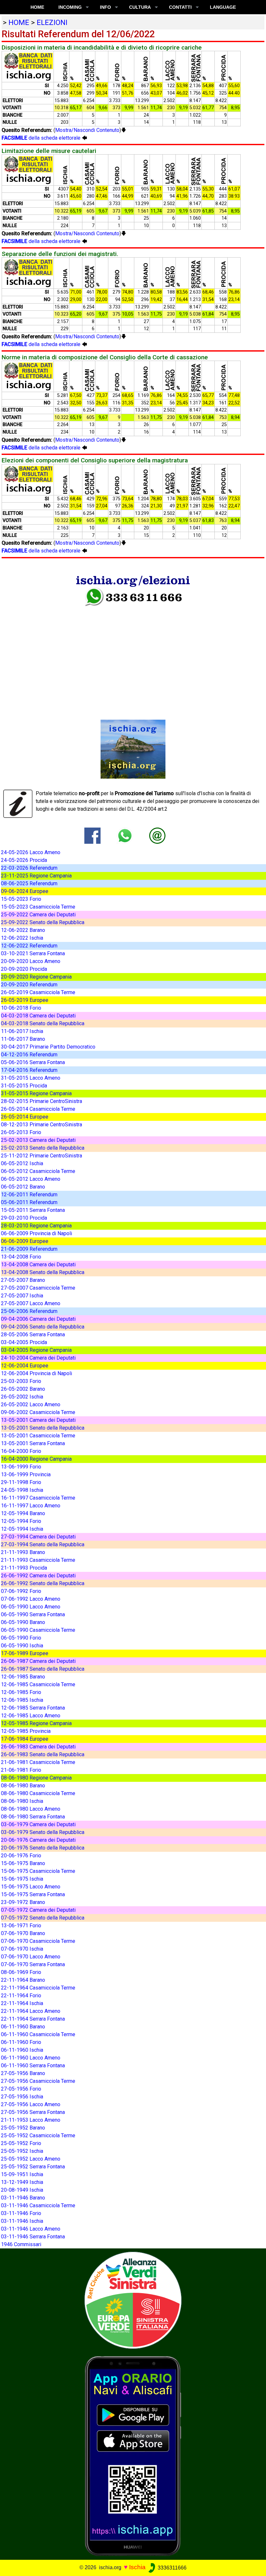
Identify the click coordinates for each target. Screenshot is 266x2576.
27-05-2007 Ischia (22, 1296)
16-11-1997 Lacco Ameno (31, 1506)
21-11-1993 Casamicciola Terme (38, 1560)
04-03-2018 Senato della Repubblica (43, 1023)
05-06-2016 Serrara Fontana (33, 1062)
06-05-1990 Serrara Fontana (33, 1614)
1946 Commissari (21, 2244)
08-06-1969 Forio (21, 1972)
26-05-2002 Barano (23, 1389)
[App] (133, 2456)
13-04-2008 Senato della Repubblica (43, 1272)
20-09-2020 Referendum (29, 985)
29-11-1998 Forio (21, 1482)
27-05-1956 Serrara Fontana (33, 2112)
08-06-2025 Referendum (29, 883)
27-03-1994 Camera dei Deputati (38, 1537)
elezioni (52, 22)
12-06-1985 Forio (21, 1692)
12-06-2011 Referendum (29, 1195)
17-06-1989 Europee (25, 1653)
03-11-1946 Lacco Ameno (31, 2229)
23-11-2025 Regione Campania (36, 876)
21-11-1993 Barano (23, 1552)
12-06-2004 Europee (25, 1366)
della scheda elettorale (42, 138)
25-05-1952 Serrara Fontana (33, 2167)
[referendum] (133, 2300)
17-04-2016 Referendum (29, 1070)
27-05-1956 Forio (21, 2089)
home (19, 22)
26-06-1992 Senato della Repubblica (43, 1583)
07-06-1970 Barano (23, 1933)
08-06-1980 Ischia (22, 1801)
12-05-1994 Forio (21, 1521)
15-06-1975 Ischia (22, 1879)
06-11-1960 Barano (23, 2027)
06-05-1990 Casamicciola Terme (38, 1630)
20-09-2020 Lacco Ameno (31, 961)
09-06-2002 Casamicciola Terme (38, 1412)
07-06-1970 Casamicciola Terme (38, 1941)
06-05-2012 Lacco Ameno (31, 1179)
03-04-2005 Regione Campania (36, 1350)
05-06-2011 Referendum (29, 1202)
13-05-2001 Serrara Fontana (33, 1443)
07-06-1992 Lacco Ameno (31, 1599)
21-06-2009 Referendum (29, 1249)
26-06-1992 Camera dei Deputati (38, 1576)
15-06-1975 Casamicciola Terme (38, 1871)
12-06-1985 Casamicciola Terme (38, 1684)
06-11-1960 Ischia (22, 2050)
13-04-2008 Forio (21, 1257)
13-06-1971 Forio (21, 1926)
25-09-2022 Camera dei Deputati (38, 915)
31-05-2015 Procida (24, 1086)
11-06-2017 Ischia (22, 1031)
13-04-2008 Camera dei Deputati (38, 1265)
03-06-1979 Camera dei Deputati (38, 1824)
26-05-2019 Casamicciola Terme (38, 992)
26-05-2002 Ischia (22, 1397)
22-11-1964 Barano (23, 1980)
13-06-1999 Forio (21, 1467)
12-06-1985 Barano (23, 1677)
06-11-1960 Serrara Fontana (33, 2065)
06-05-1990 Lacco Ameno (31, 1607)
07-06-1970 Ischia (22, 1949)
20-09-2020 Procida (24, 969)
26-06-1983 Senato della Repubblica (43, 1754)
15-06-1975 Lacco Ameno (31, 1887)
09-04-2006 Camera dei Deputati (38, 1319)
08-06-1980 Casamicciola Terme (38, 1793)
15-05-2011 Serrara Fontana (33, 1210)
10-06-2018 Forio (21, 1008)
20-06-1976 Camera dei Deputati (38, 1840)
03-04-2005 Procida (24, 1342)
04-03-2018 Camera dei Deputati (38, 1016)
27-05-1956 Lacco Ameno (31, 2104)
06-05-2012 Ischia (22, 1163)
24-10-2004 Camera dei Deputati (38, 1358)
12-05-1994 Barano (23, 1513)
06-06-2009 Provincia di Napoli (36, 1233)
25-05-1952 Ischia (22, 2151)
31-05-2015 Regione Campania (36, 1093)
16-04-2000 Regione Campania (36, 1459)
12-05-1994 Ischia (22, 1529)
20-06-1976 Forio (21, 1856)
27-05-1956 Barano (23, 2073)
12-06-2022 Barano (23, 930)
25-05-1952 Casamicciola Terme (38, 2135)
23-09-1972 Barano (23, 1902)
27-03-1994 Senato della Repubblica (43, 1544)
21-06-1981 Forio (21, 1770)
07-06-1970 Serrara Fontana (33, 1964)
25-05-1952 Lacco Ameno (31, 2159)
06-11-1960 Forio (21, 2042)
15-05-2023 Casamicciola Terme (38, 907)
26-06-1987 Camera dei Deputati (38, 1661)
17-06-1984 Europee (25, 1739)
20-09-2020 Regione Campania (36, 977)
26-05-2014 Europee (25, 1117)
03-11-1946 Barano (23, 2198)
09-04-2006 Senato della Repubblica (43, 1327)
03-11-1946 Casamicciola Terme (38, 2205)
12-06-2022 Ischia (22, 938)
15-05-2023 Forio (21, 899)
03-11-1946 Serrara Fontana (33, 2237)
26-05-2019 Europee (25, 1000)
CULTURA (140, 7)
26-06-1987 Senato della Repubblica (43, 1669)
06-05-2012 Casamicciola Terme (38, 1171)
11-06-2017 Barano (23, 1039)
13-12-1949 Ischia (22, 2182)
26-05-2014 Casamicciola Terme (38, 1109)
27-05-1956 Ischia (22, 2097)
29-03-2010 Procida (24, 1218)
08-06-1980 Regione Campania (36, 1778)
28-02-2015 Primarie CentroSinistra (42, 1101)
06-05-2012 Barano (23, 1187)
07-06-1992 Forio (21, 1591)
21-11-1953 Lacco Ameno (31, 2120)
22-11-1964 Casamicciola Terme (38, 1988)
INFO (105, 7)
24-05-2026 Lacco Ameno (31, 852)
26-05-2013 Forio (21, 1132)
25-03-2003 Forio (21, 1381)
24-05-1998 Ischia (22, 1490)
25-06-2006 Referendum (29, 1311)
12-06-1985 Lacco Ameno (31, 1716)
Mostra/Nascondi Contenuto (87, 130)
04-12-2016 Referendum (29, 1055)
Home (37, 7)
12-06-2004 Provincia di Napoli (36, 1373)
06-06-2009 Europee (25, 1241)
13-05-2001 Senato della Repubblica (43, 1428)
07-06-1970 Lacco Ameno (31, 1957)
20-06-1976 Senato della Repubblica (43, 1848)
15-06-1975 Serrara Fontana (33, 1894)
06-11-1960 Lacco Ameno (31, 2058)
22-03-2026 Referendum (29, 868)
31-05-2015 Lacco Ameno (31, 1078)
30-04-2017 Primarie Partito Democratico (48, 1047)
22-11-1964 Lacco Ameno (31, 2011)
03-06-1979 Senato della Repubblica (43, 1832)
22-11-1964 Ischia (22, 2003)
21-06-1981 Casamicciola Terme (38, 1762)
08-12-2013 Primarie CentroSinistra (42, 1125)
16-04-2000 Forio (21, 1451)
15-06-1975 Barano (23, 1863)
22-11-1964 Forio (21, 1996)
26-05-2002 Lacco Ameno (31, 1404)
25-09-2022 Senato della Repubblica (43, 922)
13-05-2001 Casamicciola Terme (38, 1436)
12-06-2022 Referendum (29, 946)
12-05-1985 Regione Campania (36, 1723)
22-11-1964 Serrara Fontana (33, 2019)
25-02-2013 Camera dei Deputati (38, 1140)
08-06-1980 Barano (23, 1786)
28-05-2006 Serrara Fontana (33, 1334)
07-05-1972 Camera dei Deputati (38, 1910)
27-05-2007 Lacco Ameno (31, 1303)
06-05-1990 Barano (23, 1622)
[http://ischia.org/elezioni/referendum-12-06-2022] (157, 835)
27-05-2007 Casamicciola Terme (38, 1288)
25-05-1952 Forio (21, 2143)
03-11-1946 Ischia (22, 2221)
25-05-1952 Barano (23, 2128)
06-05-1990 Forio (21, 1638)
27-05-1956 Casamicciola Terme (38, 2081)
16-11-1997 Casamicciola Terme (38, 1498)
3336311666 (171, 2568)
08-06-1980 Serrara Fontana (33, 1817)
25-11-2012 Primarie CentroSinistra (42, 1156)
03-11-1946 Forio (21, 2213)
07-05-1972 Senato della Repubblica (43, 1918)
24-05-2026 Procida (24, 860)
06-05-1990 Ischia (22, 1646)
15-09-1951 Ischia (22, 2174)
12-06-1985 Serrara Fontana (33, 1708)
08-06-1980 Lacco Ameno (31, 1809)
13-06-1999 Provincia (26, 1474)
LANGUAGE (223, 7)
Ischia (137, 2567)
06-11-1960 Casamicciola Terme (38, 2034)
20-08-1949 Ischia (22, 2190)
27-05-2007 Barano (23, 1280)
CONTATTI (180, 7)
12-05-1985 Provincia (26, 1731)
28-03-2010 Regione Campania (36, 1226)
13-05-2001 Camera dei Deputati (38, 1420)
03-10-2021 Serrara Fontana (33, 953)
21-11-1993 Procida (24, 1568)
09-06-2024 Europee (25, 891)
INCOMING (70, 7)
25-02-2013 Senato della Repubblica (43, 1148)
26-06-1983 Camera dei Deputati (38, 1747)
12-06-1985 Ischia (22, 1700)
